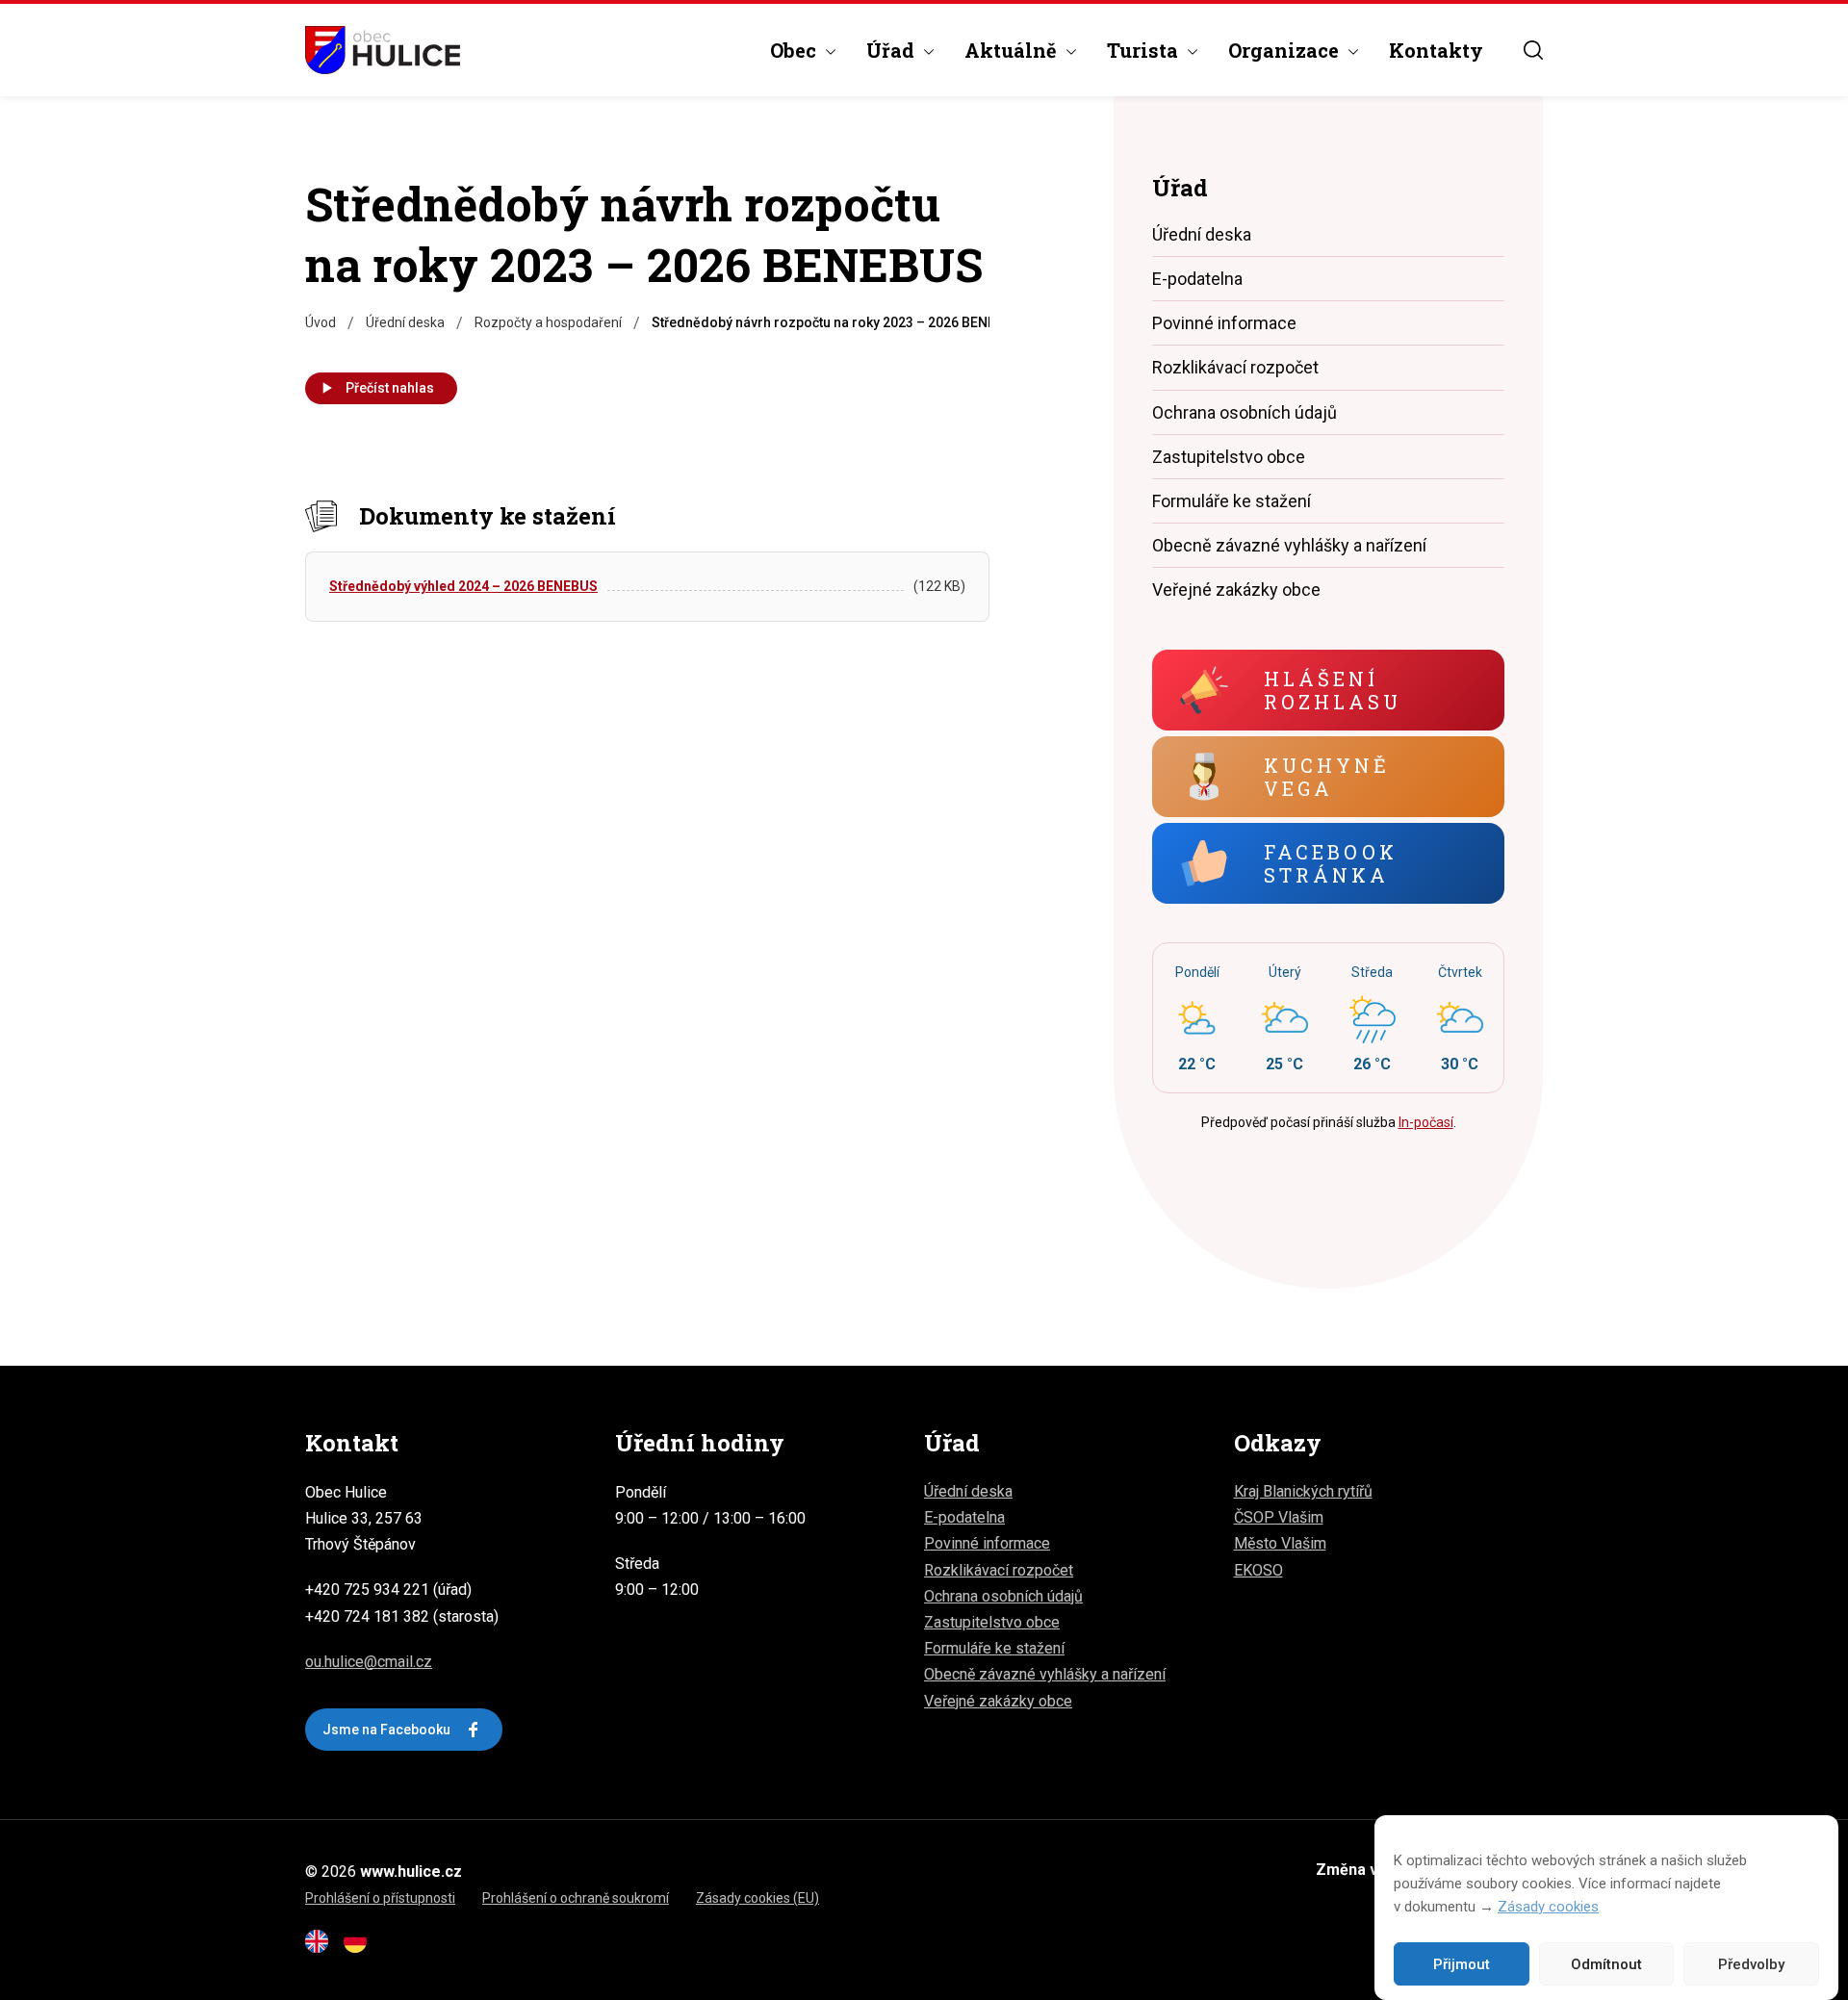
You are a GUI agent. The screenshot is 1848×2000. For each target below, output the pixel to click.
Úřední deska (1202, 234)
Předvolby (1751, 1964)
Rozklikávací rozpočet (1235, 367)
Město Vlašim (1280, 1543)
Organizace (1283, 50)
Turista (1142, 50)
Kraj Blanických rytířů (1303, 1491)
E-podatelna (1197, 279)
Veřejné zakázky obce (1236, 590)
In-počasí (1426, 1122)
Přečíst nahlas (390, 388)
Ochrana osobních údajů (1245, 412)
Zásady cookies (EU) (757, 1898)
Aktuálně (1011, 50)
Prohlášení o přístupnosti (380, 1898)
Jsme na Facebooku (386, 1730)
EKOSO (1258, 1570)
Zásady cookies (1548, 1907)
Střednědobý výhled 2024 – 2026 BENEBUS (463, 586)
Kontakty (1436, 50)
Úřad (890, 50)
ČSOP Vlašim (1279, 1517)
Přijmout (1462, 1964)
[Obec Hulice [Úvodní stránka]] (383, 50)
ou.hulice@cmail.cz (369, 1662)
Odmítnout (1606, 1964)
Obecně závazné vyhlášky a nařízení (1289, 545)
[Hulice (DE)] (361, 1948)
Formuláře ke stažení (1232, 501)
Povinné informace (1224, 323)
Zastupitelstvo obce (1229, 457)
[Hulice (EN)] (322, 1948)
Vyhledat (1533, 50)
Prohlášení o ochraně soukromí (576, 1898)
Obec (793, 50)
